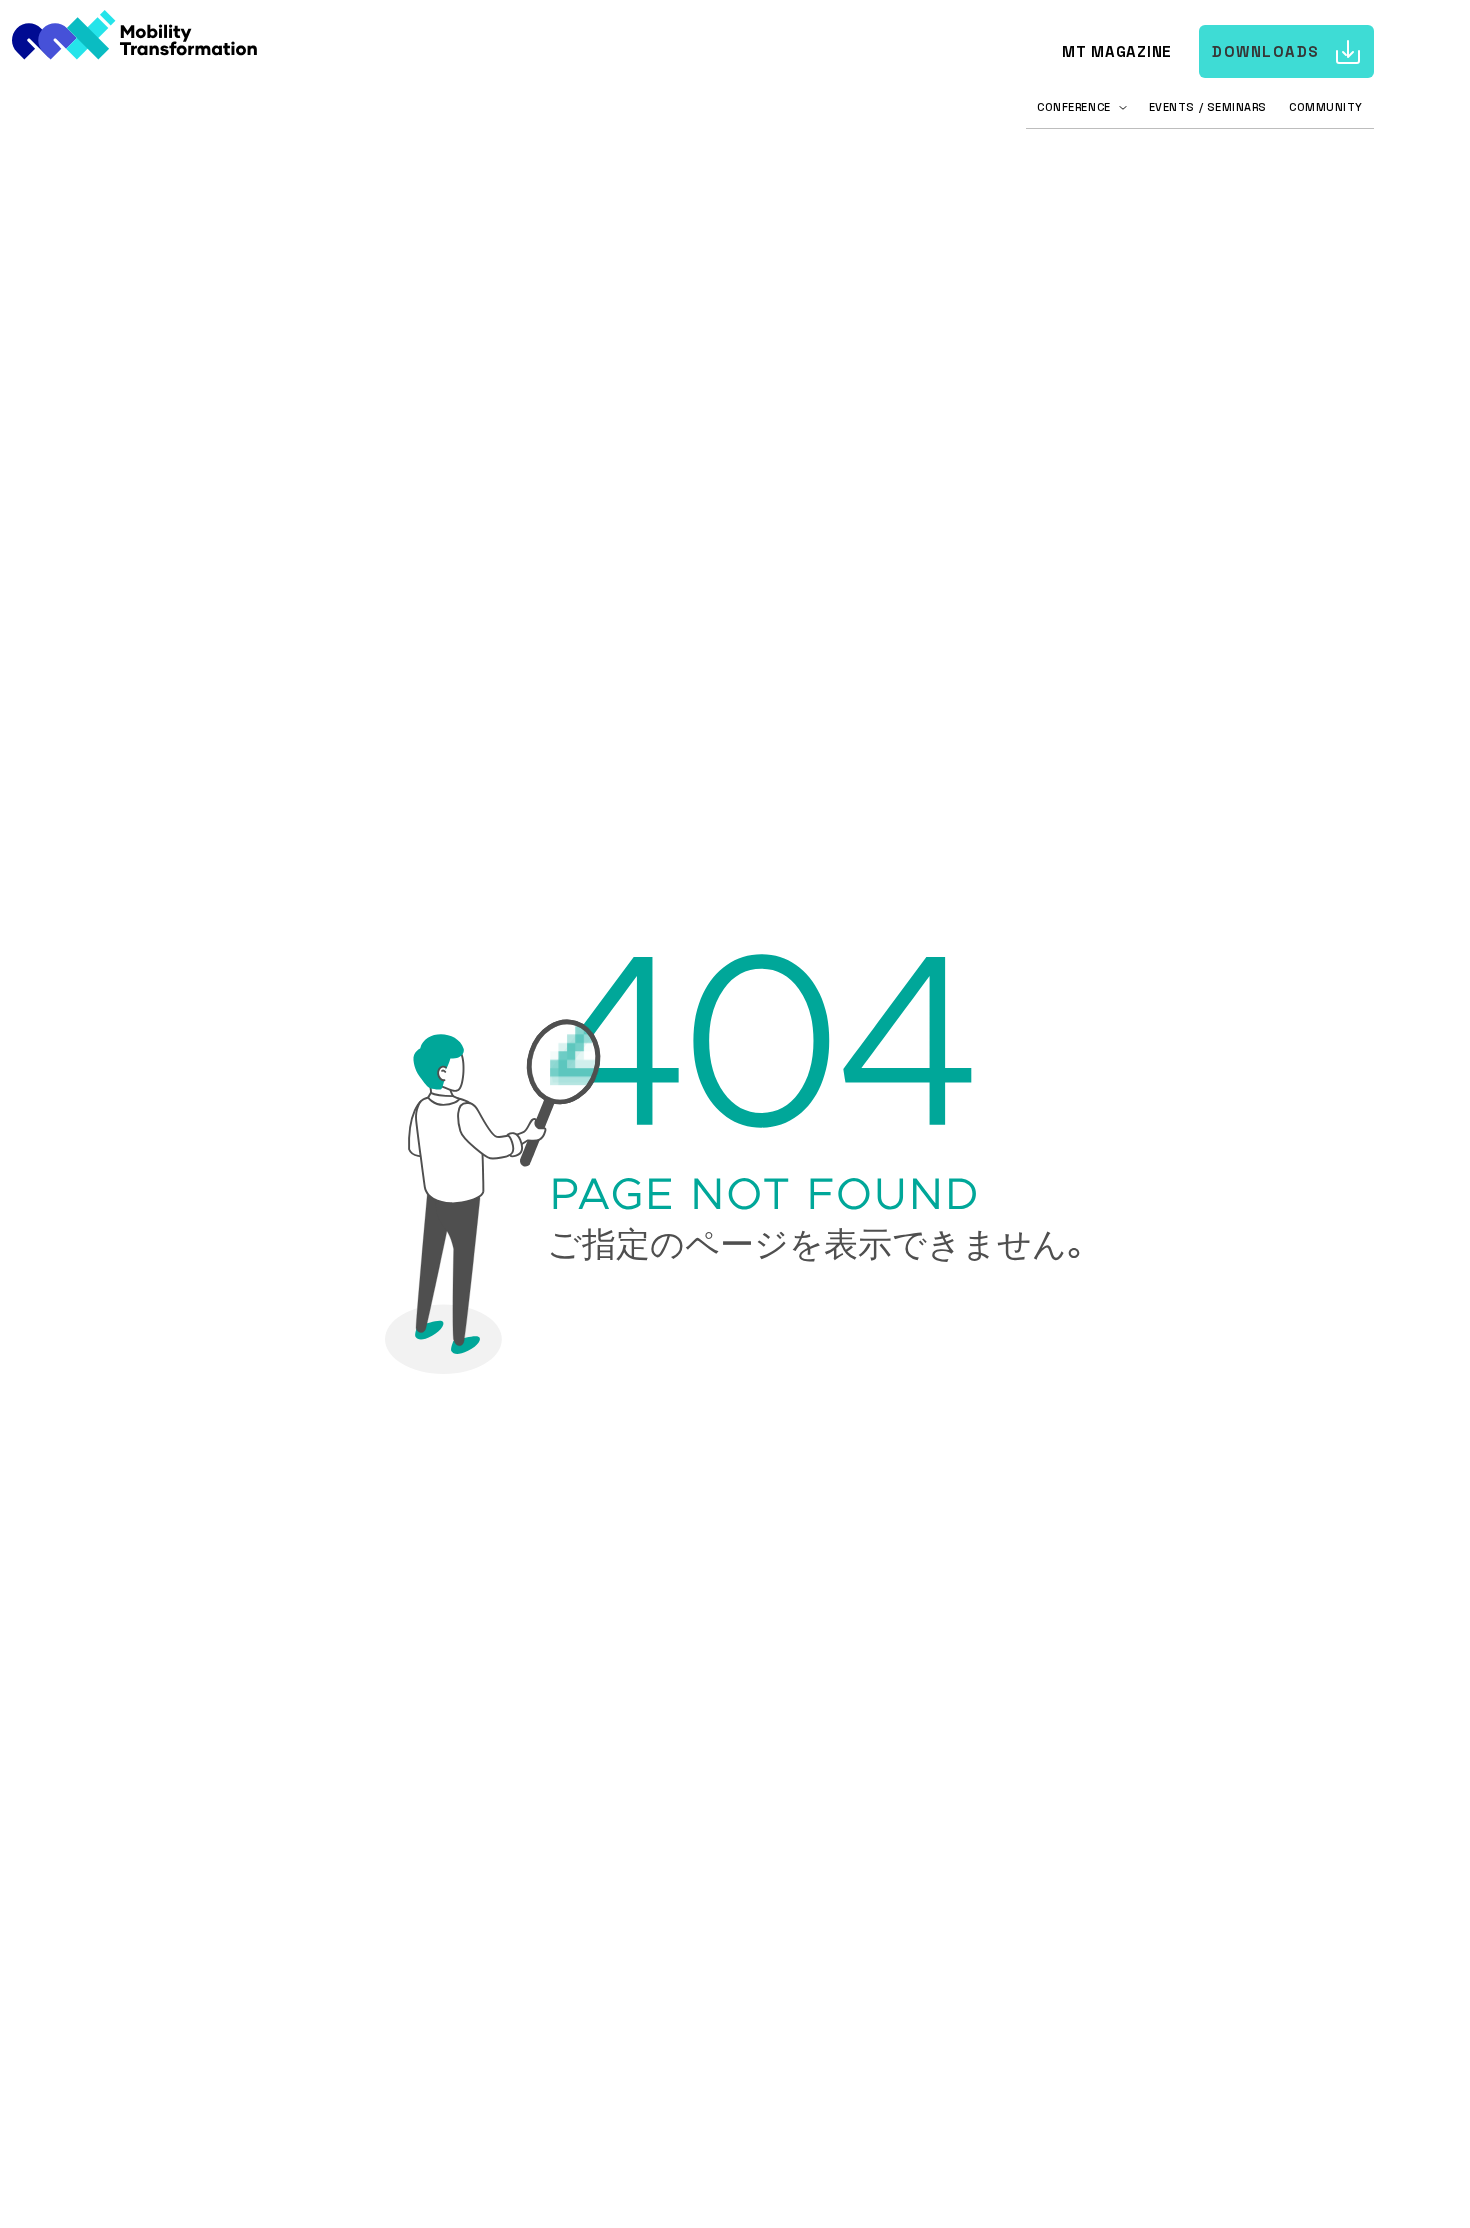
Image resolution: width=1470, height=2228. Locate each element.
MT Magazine (1117, 51)
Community (1326, 107)
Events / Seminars (1208, 107)
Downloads (1266, 51)
